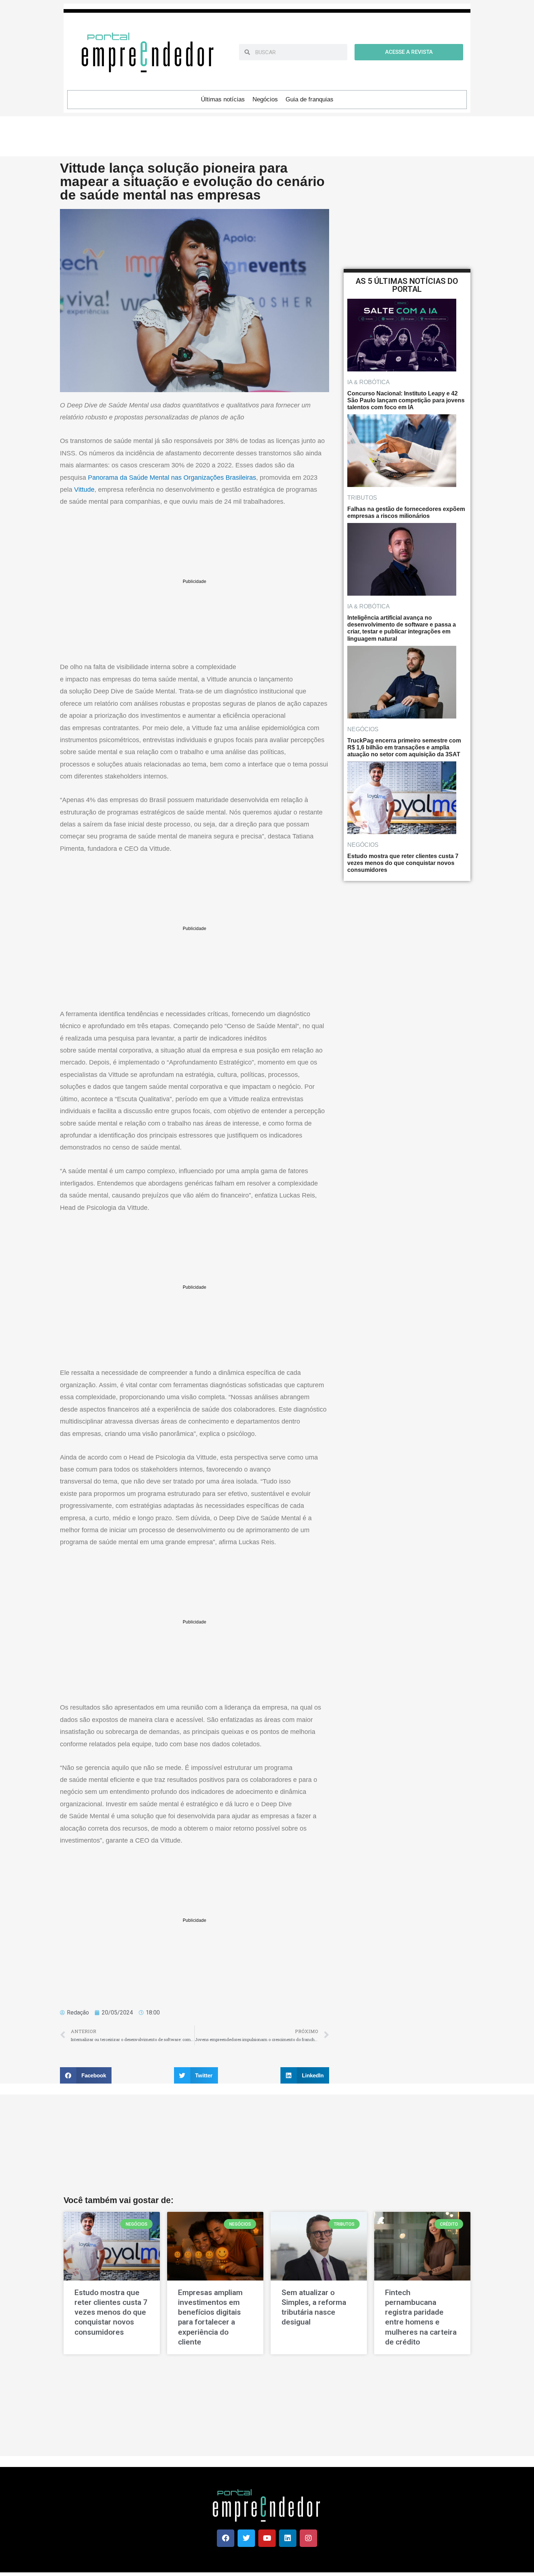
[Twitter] (246, 2538)
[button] (86, 2075)
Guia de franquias (310, 99)
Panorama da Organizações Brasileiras (172, 478)
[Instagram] (308, 2538)
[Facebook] (226, 2538)
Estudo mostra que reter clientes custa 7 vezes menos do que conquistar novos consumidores (111, 2312)
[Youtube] (267, 2538)
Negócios (265, 99)
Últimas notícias (223, 99)
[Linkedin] (288, 2538)
